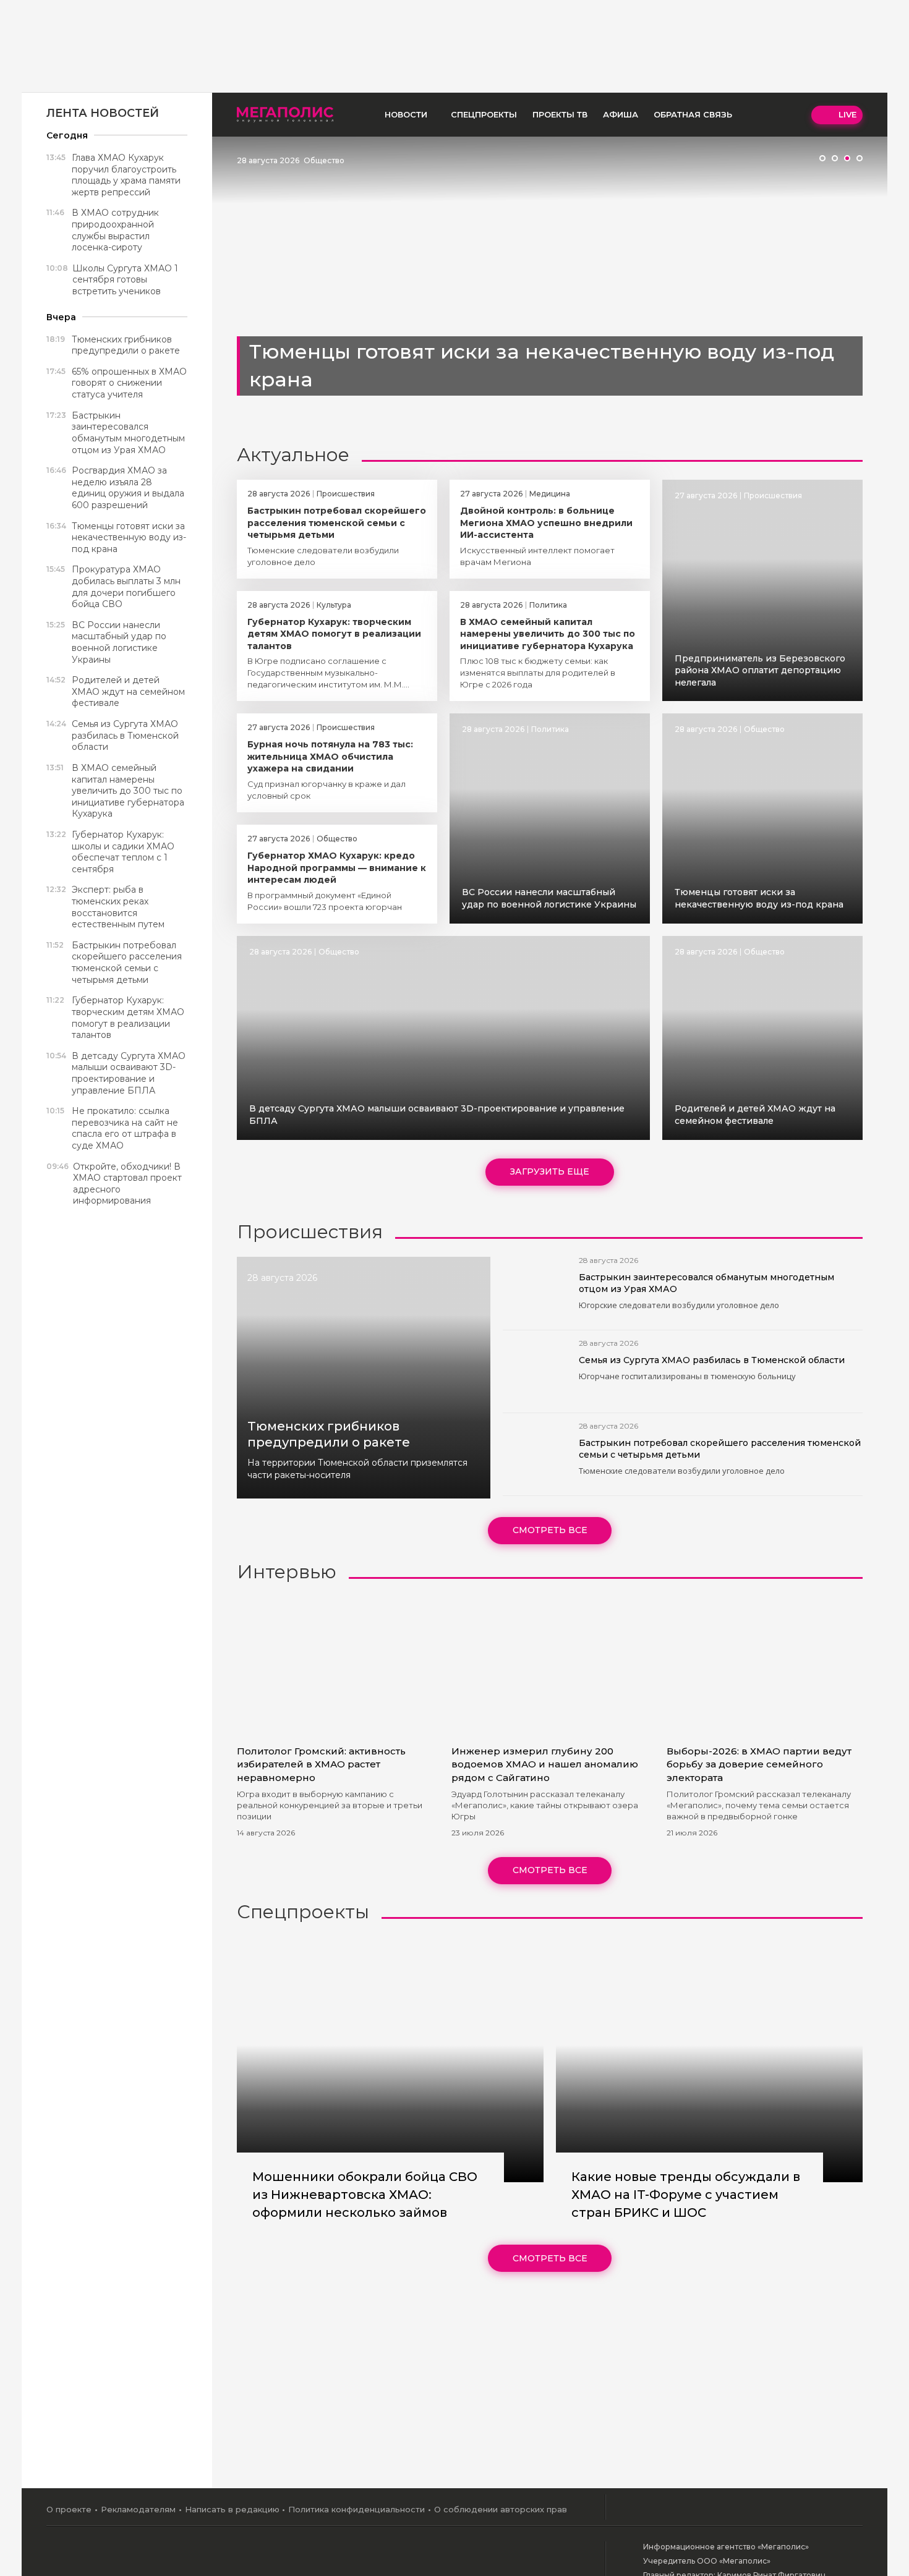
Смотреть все (550, 1530)
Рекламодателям (138, 2509)
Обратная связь (693, 114)
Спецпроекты (484, 114)
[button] (822, 158)
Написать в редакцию (232, 2509)
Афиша (621, 114)
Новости (406, 114)
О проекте (69, 2509)
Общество (324, 160)
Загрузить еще (550, 1171)
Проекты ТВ (560, 114)
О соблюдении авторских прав (501, 2509)
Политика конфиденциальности (356, 2509)
